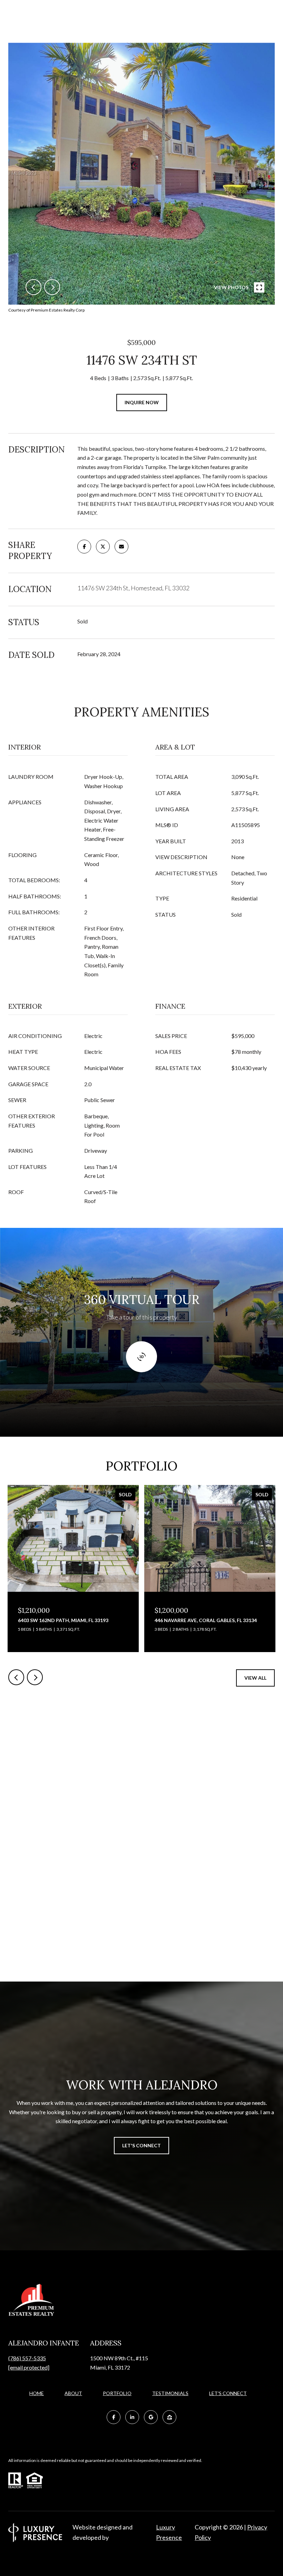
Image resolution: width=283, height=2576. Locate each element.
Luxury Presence (169, 2532)
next (52, 287)
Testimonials (170, 2393)
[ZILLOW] (169, 2417)
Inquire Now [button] (142, 402)
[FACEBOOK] (114, 2417)
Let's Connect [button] (141, 2145)
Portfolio (117, 2393)
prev (33, 287)
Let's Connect (228, 2393)
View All (255, 1678)
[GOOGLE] (151, 2417)
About (73, 2393)
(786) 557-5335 (27, 2358)
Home (37, 2393)
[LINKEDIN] (132, 2417)
